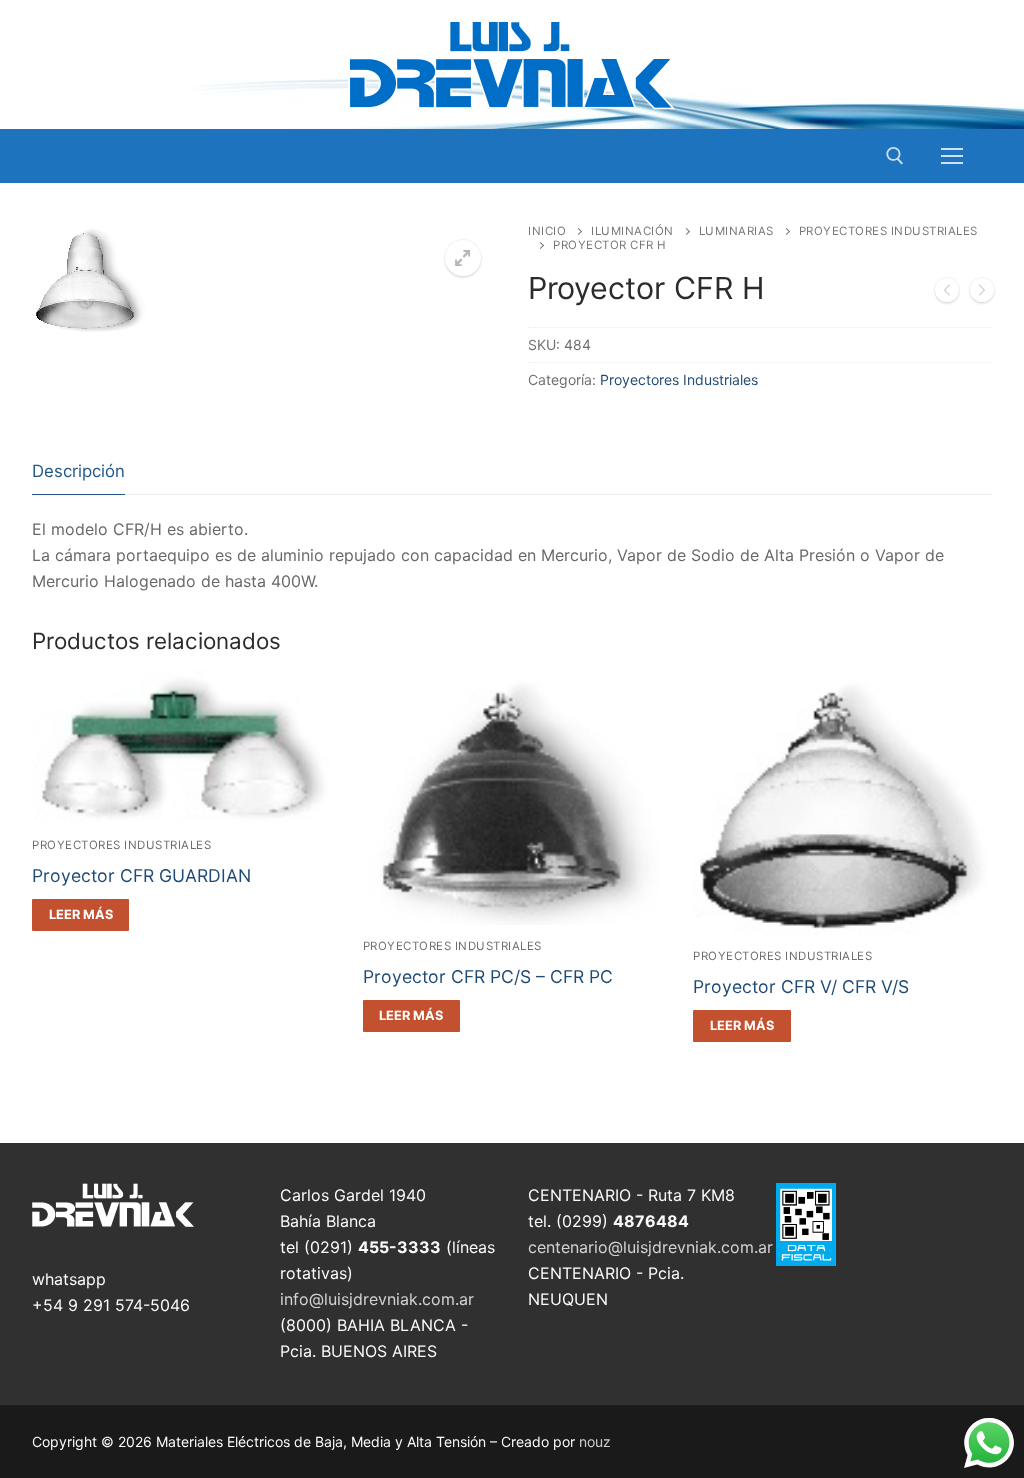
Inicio (547, 231)
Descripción (78, 471)
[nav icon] (952, 156)
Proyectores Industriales (679, 379)
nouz (595, 1441)
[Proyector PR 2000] (947, 294)
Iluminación (632, 231)
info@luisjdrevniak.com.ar (377, 1299)
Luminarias (736, 231)
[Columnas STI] (982, 294)
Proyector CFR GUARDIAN (141, 875)
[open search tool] (895, 156)
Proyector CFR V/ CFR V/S (801, 986)
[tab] (78, 472)
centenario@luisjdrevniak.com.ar (650, 1247)
